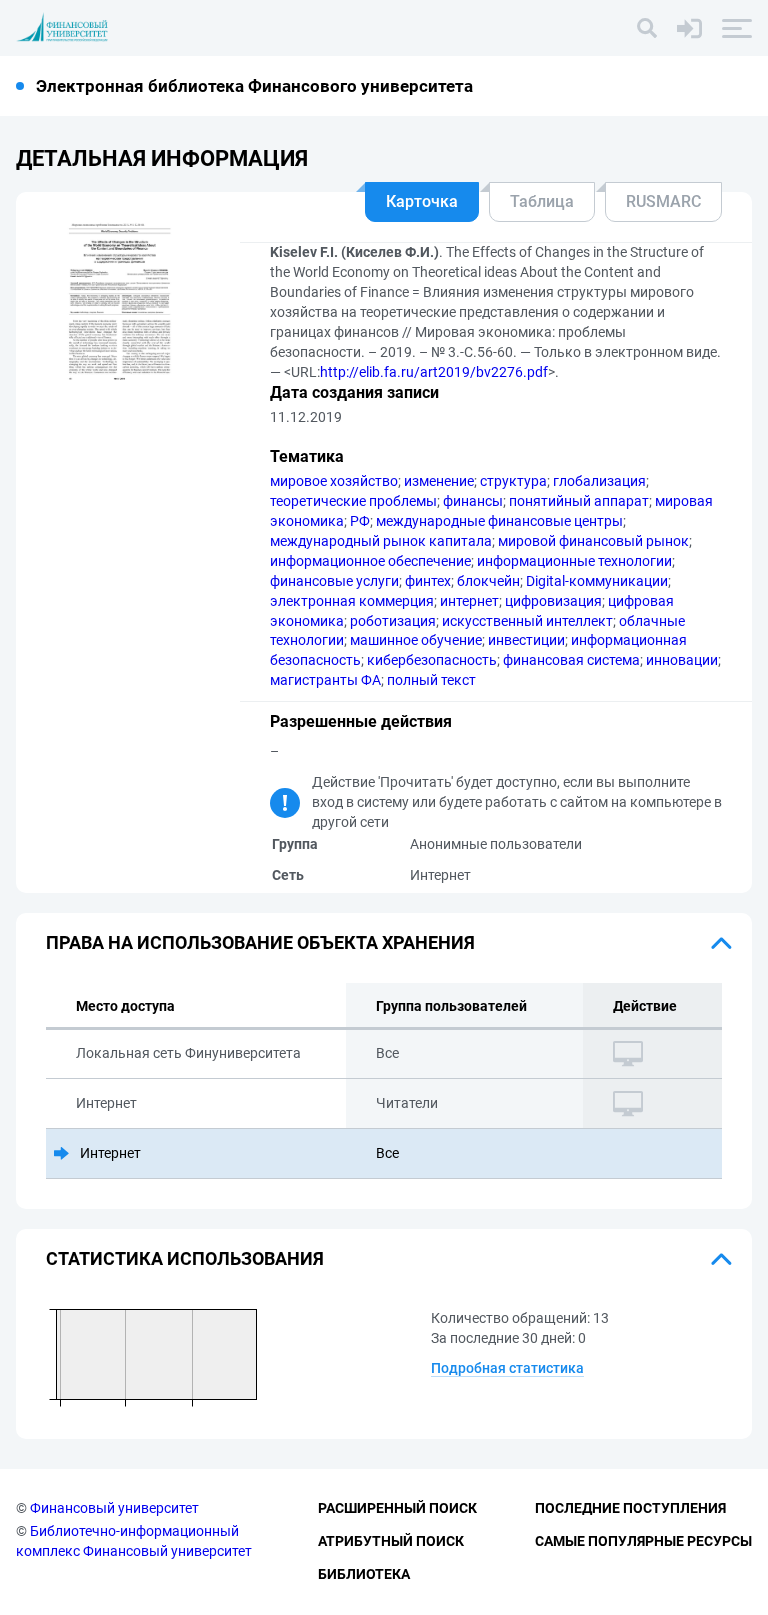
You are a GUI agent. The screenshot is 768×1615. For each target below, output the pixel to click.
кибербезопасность (432, 660)
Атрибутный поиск (391, 1541)
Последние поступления (630, 1508)
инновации (682, 660)
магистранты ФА (325, 680)
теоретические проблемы (353, 501)
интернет (469, 601)
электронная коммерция (352, 601)
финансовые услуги (334, 581)
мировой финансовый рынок (593, 541)
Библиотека (364, 1574)
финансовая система (571, 660)
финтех (428, 581)
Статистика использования (185, 1258)
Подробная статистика (507, 1368)
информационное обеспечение (370, 561)
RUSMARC (663, 201)
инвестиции (526, 640)
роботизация (393, 621)
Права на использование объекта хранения (260, 942)
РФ (360, 521)
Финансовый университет (114, 1508)
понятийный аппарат (579, 501)
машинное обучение (416, 640)
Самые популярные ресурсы (643, 1541)
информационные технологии (574, 561)
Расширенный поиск (397, 1508)
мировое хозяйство (334, 481)
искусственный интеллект (527, 621)
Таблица (542, 201)
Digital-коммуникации (597, 581)
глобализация (599, 481)
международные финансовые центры (499, 521)
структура (513, 481)
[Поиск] (647, 28)
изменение (439, 481)
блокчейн (488, 581)
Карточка (422, 201)
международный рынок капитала (381, 541)
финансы (473, 501)
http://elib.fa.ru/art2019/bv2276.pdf (434, 372)
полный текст (431, 680)
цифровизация (553, 601)
